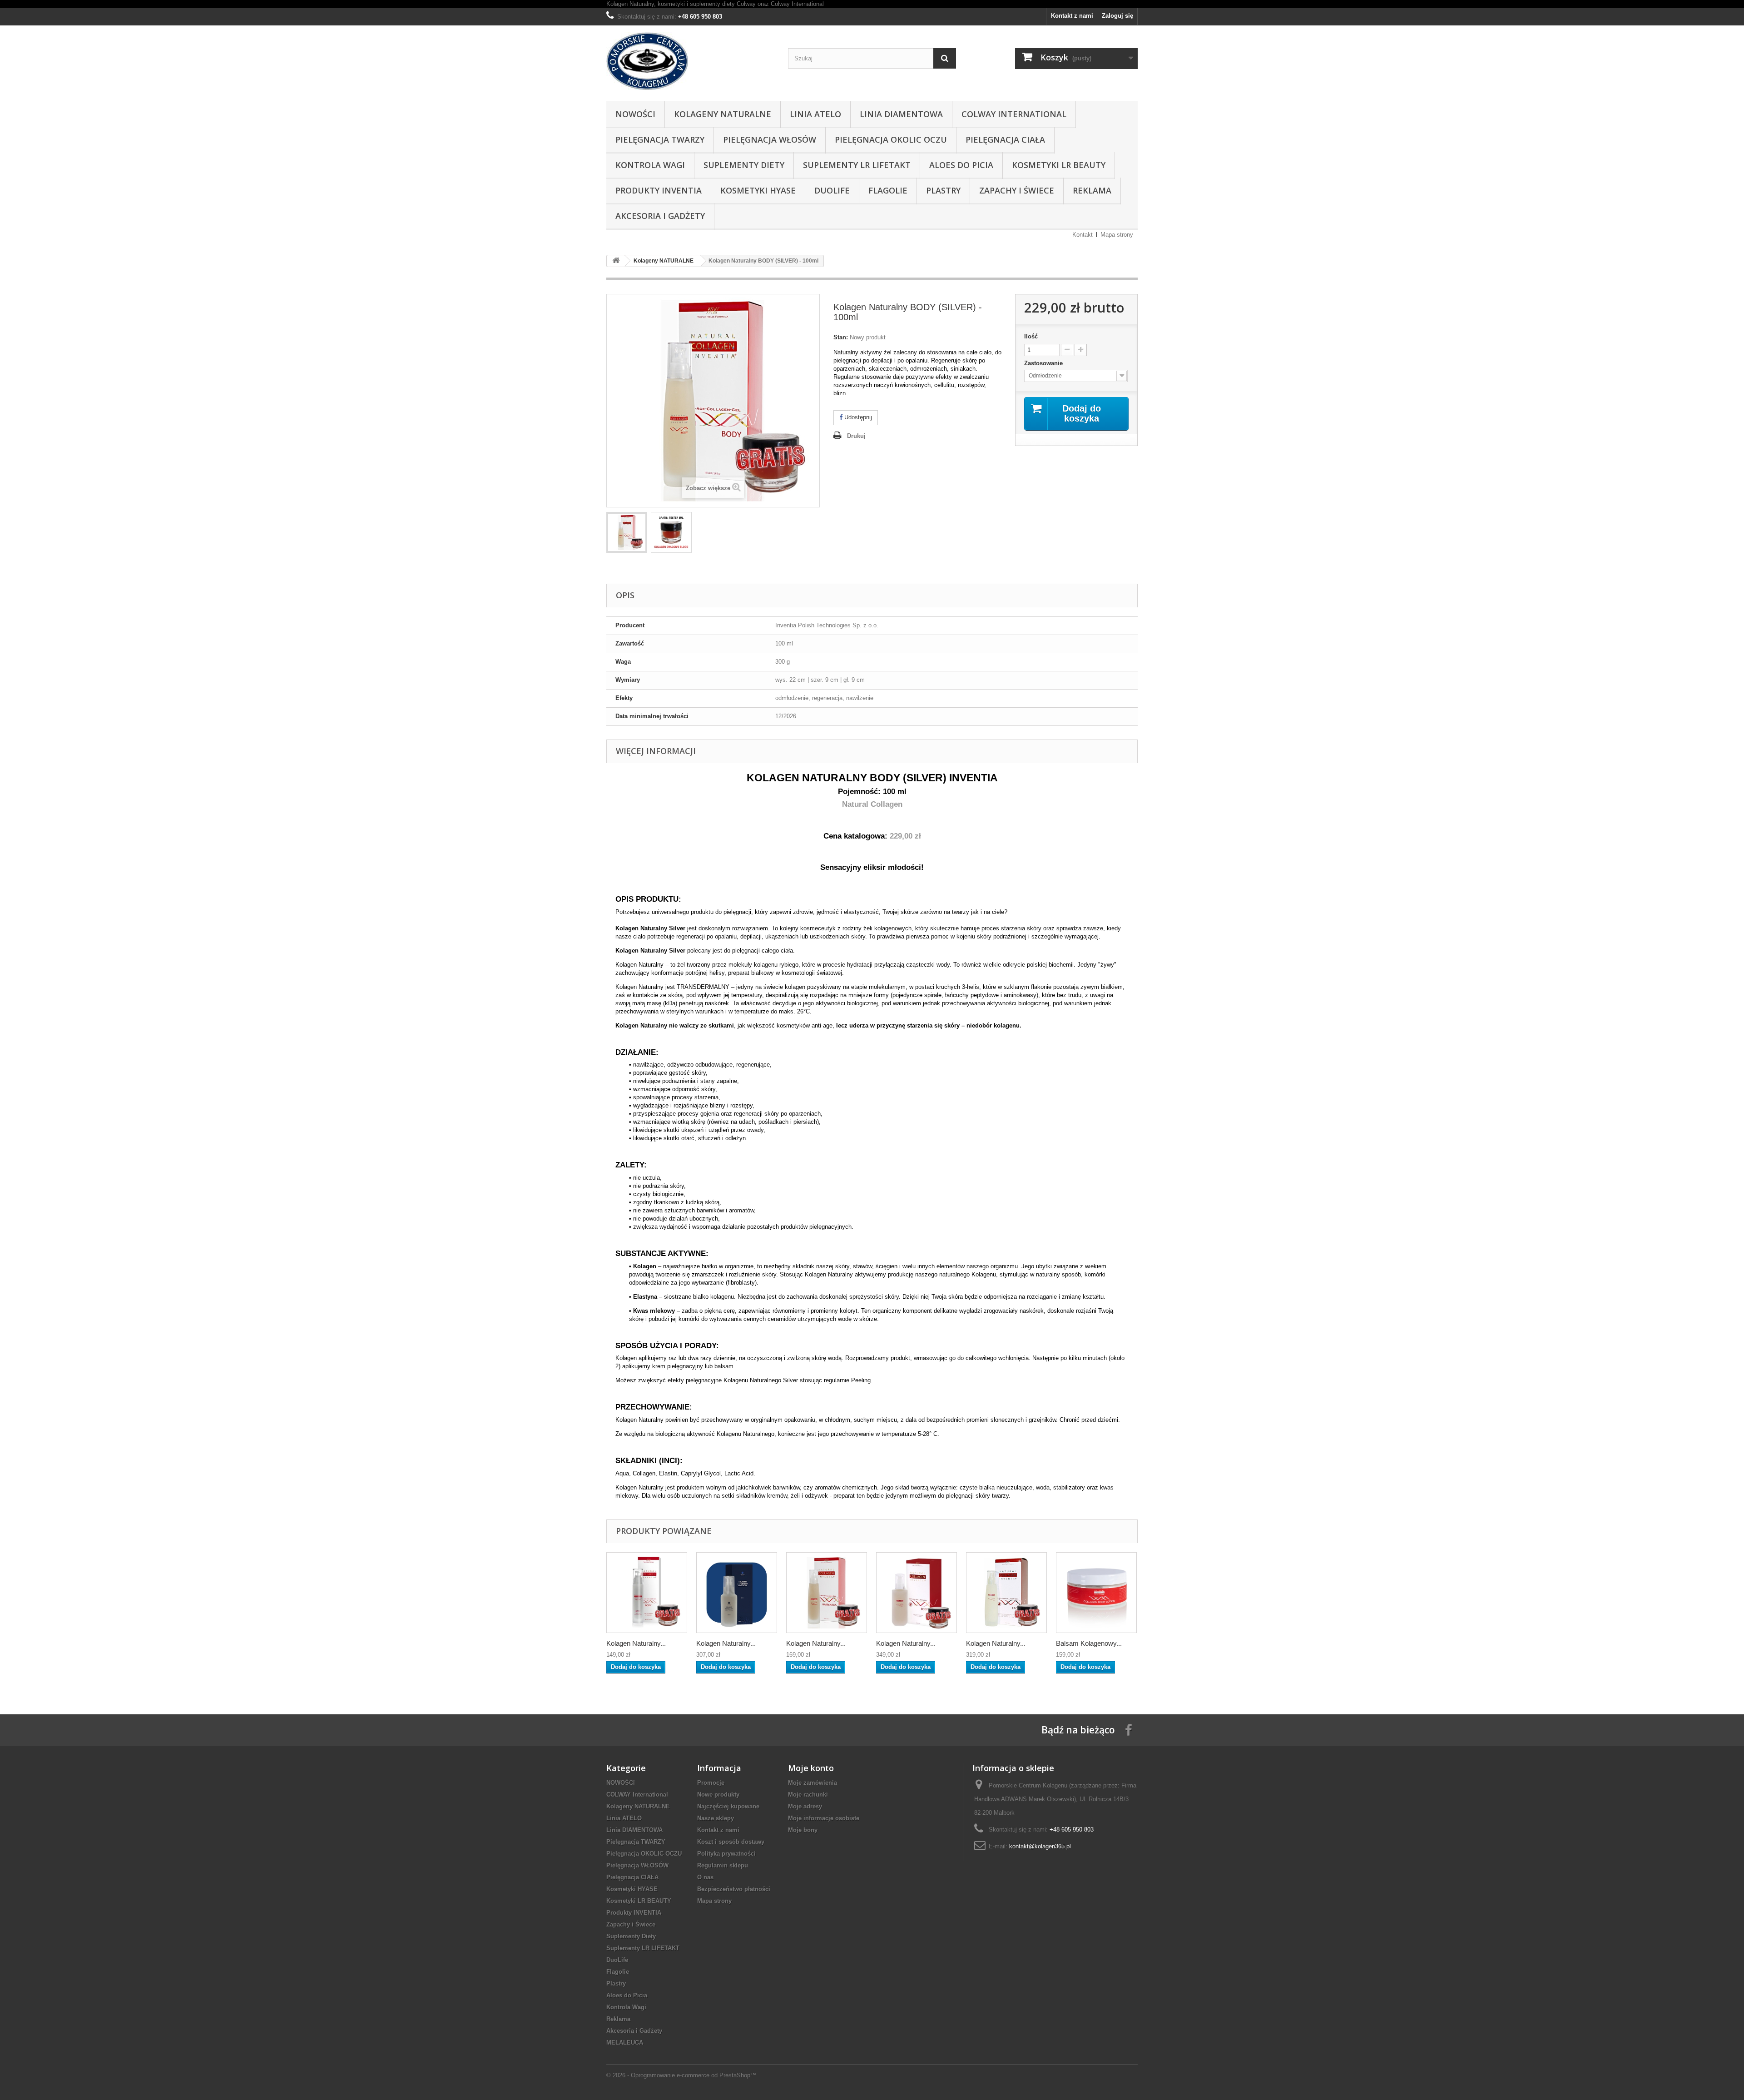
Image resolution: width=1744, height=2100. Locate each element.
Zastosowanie (1044, 363)
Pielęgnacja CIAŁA (1005, 139)
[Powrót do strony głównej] (616, 261)
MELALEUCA (625, 2043)
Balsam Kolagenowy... (1089, 1643)
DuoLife (832, 190)
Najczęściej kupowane (728, 1806)
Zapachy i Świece (1017, 190)
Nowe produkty (718, 1795)
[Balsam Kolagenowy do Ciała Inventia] (1096, 1593)
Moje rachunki (808, 1795)
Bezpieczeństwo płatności (734, 1889)
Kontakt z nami (1072, 16)
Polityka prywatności (726, 1854)
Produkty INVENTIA (659, 190)
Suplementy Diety (744, 165)
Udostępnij (857, 417)
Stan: (841, 337)
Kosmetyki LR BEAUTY (1059, 165)
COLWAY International (1014, 114)
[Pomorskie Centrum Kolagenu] (690, 61)
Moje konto (811, 1768)
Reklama (1092, 190)
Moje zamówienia (813, 1783)
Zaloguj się (1117, 16)
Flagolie (888, 190)
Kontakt (1083, 235)
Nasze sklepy (716, 1818)
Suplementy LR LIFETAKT (857, 165)
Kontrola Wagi (650, 165)
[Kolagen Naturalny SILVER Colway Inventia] (627, 532)
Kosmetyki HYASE (758, 190)
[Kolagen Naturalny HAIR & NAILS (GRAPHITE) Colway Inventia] (827, 1593)
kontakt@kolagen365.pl (1040, 1846)
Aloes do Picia (961, 165)
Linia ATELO (815, 114)
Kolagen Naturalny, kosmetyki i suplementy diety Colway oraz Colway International (715, 4)
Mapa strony (1117, 235)
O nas (705, 1877)
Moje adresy (805, 1806)
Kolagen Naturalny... (636, 1643)
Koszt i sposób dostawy (731, 1842)
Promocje (711, 1783)
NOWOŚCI (635, 114)
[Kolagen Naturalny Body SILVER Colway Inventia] (917, 1593)
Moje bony (803, 1830)
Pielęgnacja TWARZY (660, 139)
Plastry (943, 190)
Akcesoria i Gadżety (660, 216)
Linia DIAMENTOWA (901, 114)
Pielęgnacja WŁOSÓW (770, 139)
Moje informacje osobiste (824, 1818)
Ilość (1031, 336)
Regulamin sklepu (723, 1865)
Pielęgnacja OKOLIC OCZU (891, 139)
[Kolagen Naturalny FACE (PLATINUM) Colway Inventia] (1006, 1593)
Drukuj (856, 436)
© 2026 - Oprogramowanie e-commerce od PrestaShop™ (681, 2075)
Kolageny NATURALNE (723, 114)
